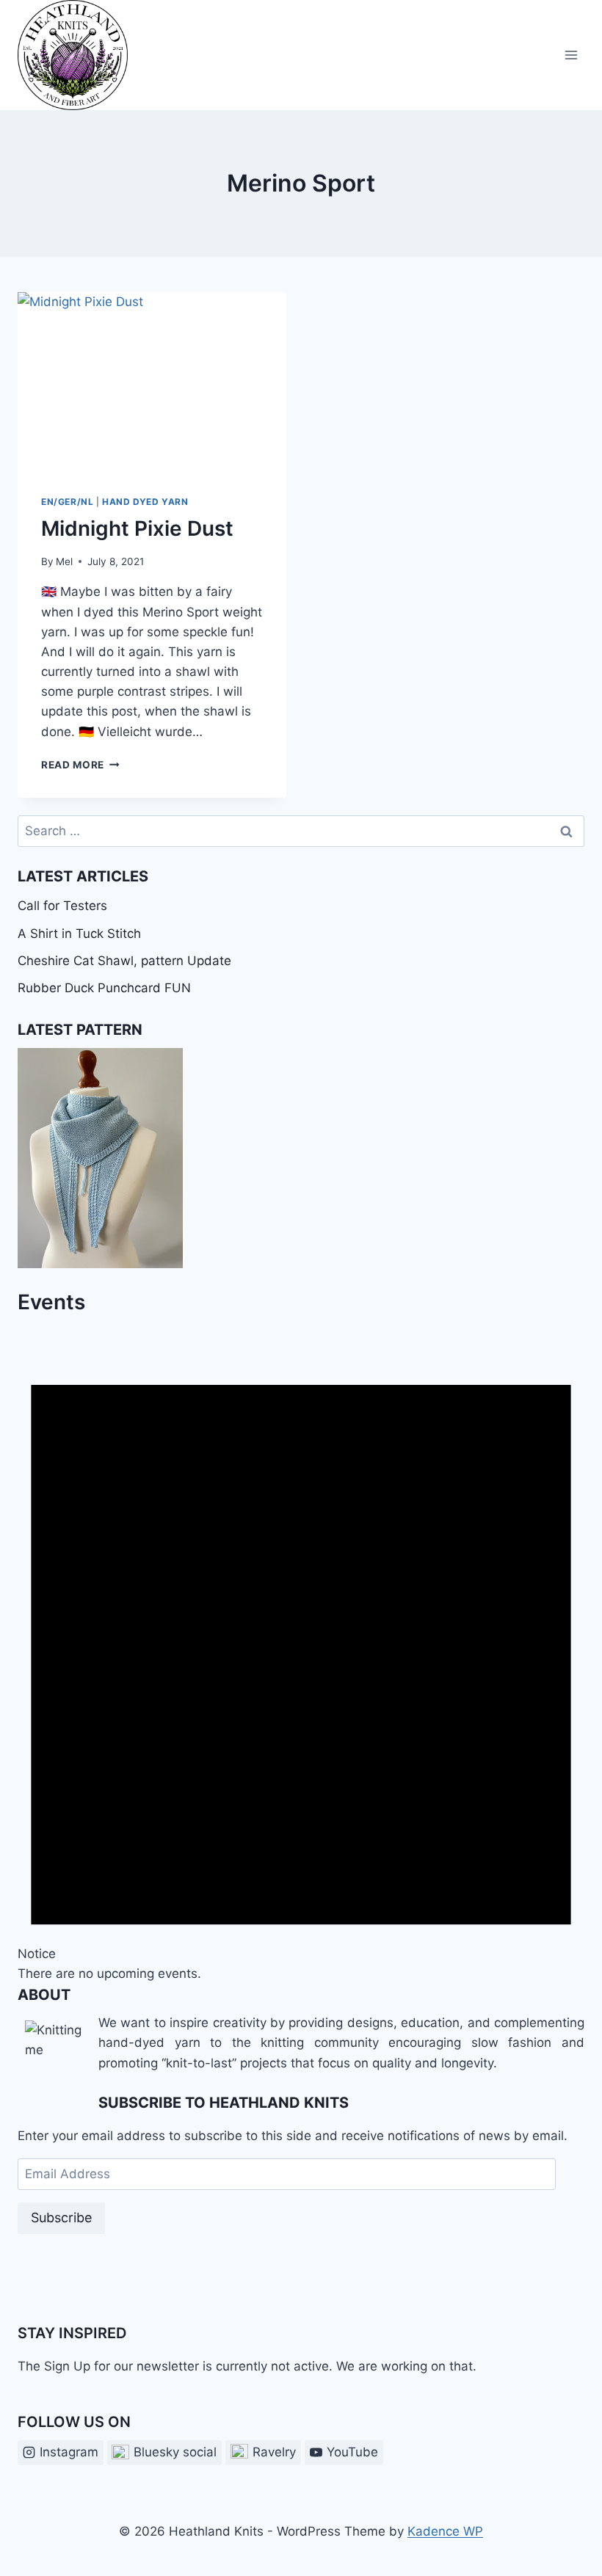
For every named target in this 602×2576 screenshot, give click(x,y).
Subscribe (61, 2217)
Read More (80, 765)
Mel (64, 561)
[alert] (301, 1651)
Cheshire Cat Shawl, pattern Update (124, 961)
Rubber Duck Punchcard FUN (104, 988)
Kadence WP (445, 2531)
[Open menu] (571, 55)
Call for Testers (62, 906)
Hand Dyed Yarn (145, 502)
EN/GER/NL (67, 502)
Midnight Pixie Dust (137, 528)
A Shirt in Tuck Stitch (79, 934)
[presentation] (152, 382)
